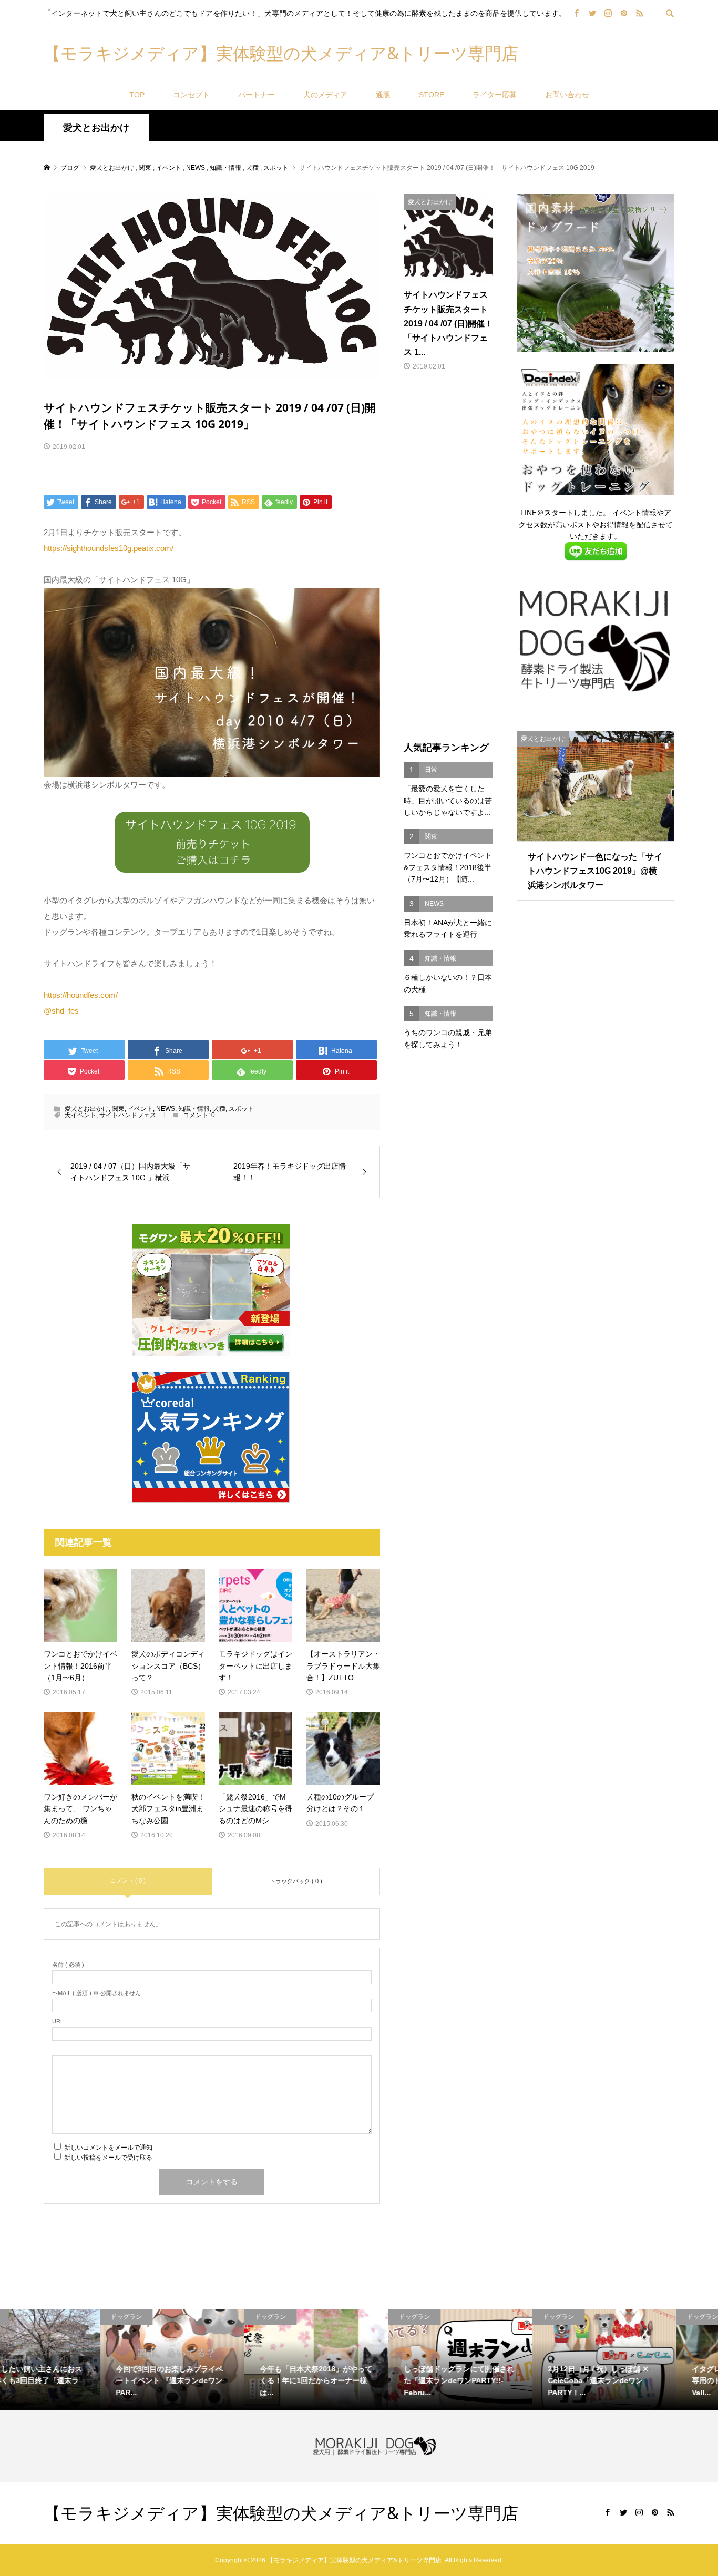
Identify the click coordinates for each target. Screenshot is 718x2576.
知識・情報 (194, 1109)
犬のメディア (325, 95)
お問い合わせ (567, 95)
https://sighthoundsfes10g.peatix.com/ (109, 548)
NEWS (166, 1109)
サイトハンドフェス (128, 1115)
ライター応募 (495, 95)
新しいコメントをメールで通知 (108, 2148)
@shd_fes (61, 1011)
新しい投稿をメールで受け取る (108, 2158)
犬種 (219, 1109)
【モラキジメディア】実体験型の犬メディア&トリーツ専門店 (281, 53)
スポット (241, 1109)
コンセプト (191, 95)
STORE (432, 95)
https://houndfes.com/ (81, 995)
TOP (137, 95)
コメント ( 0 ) (128, 1880)
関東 (118, 1109)
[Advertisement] (448, 557)
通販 (383, 95)
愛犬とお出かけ (96, 128)
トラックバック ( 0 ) (296, 1881)
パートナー (257, 95)
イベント (140, 1109)
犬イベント (80, 1115)
